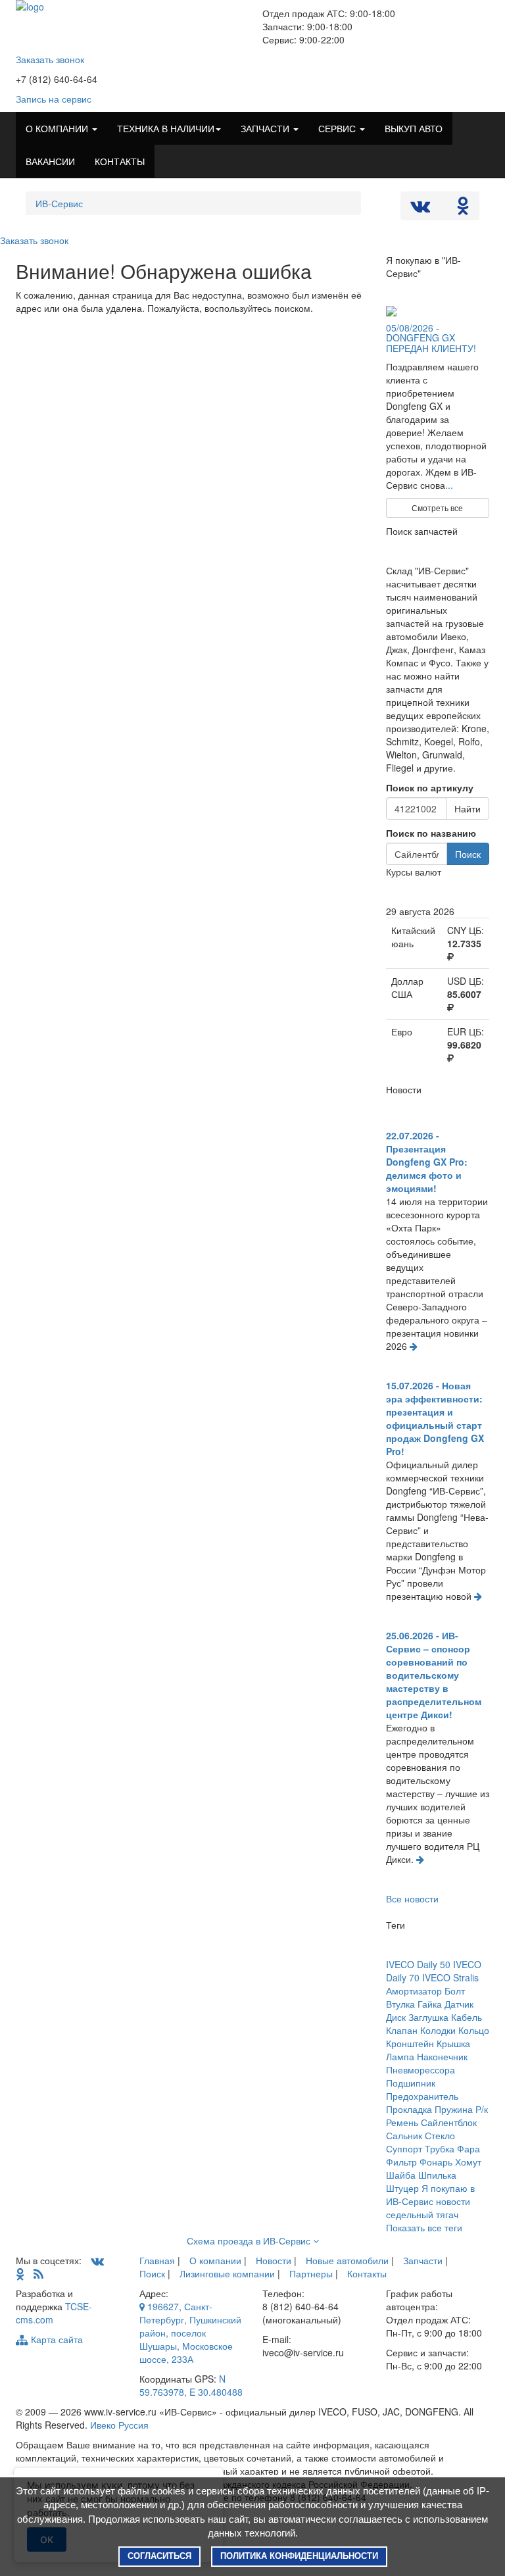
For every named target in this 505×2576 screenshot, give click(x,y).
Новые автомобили (347, 2260)
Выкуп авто (414, 128)
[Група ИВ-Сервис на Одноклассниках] (20, 2273)
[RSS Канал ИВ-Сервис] (38, 2273)
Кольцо (474, 2030)
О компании (215, 2260)
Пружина (454, 2109)
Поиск (468, 854)
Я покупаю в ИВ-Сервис (430, 2194)
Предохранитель (422, 2096)
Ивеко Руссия (119, 2425)
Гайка (430, 2004)
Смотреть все (437, 508)
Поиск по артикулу (430, 787)
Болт (455, 1991)
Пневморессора (421, 2069)
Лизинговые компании (227, 2273)
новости (453, 2201)
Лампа (400, 2056)
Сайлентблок (449, 2122)
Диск (396, 2017)
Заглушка (428, 2017)
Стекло (440, 2135)
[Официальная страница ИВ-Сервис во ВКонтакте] (421, 209)
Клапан (402, 2030)
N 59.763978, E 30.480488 (191, 2385)
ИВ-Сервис (59, 203)
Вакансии (50, 161)
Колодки (438, 2030)
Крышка (453, 2043)
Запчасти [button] (266, 128)
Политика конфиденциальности (299, 2556)
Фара (469, 2148)
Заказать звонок (50, 59)
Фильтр (401, 2162)
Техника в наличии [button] (166, 128)
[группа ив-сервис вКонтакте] (97, 2260)
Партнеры (311, 2273)
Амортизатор (414, 1991)
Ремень (402, 2122)
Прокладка (409, 2109)
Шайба (401, 2175)
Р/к (482, 2109)
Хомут (468, 2162)
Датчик (459, 2004)
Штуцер (402, 2188)
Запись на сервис (54, 99)
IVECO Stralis (450, 1977)
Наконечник (442, 2056)
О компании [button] (58, 128)
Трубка (440, 2148)
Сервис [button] (338, 128)
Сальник (404, 2135)
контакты (120, 161)
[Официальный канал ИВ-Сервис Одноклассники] (463, 209)
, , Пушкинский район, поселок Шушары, (190, 2333)
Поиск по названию (431, 833)
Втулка (400, 2004)
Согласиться (159, 2556)
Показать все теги (424, 2227)
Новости (274, 2260)
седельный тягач (422, 2214)
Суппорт (404, 2148)
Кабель (467, 2017)
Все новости (412, 1898)
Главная (157, 2260)
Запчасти (423, 2260)
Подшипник (411, 2083)
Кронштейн (410, 2043)
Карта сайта (56, 2339)
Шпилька (437, 2175)
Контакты (367, 2273)
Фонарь (436, 2162)
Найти (468, 808)
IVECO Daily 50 (418, 1964)
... (449, 485)
